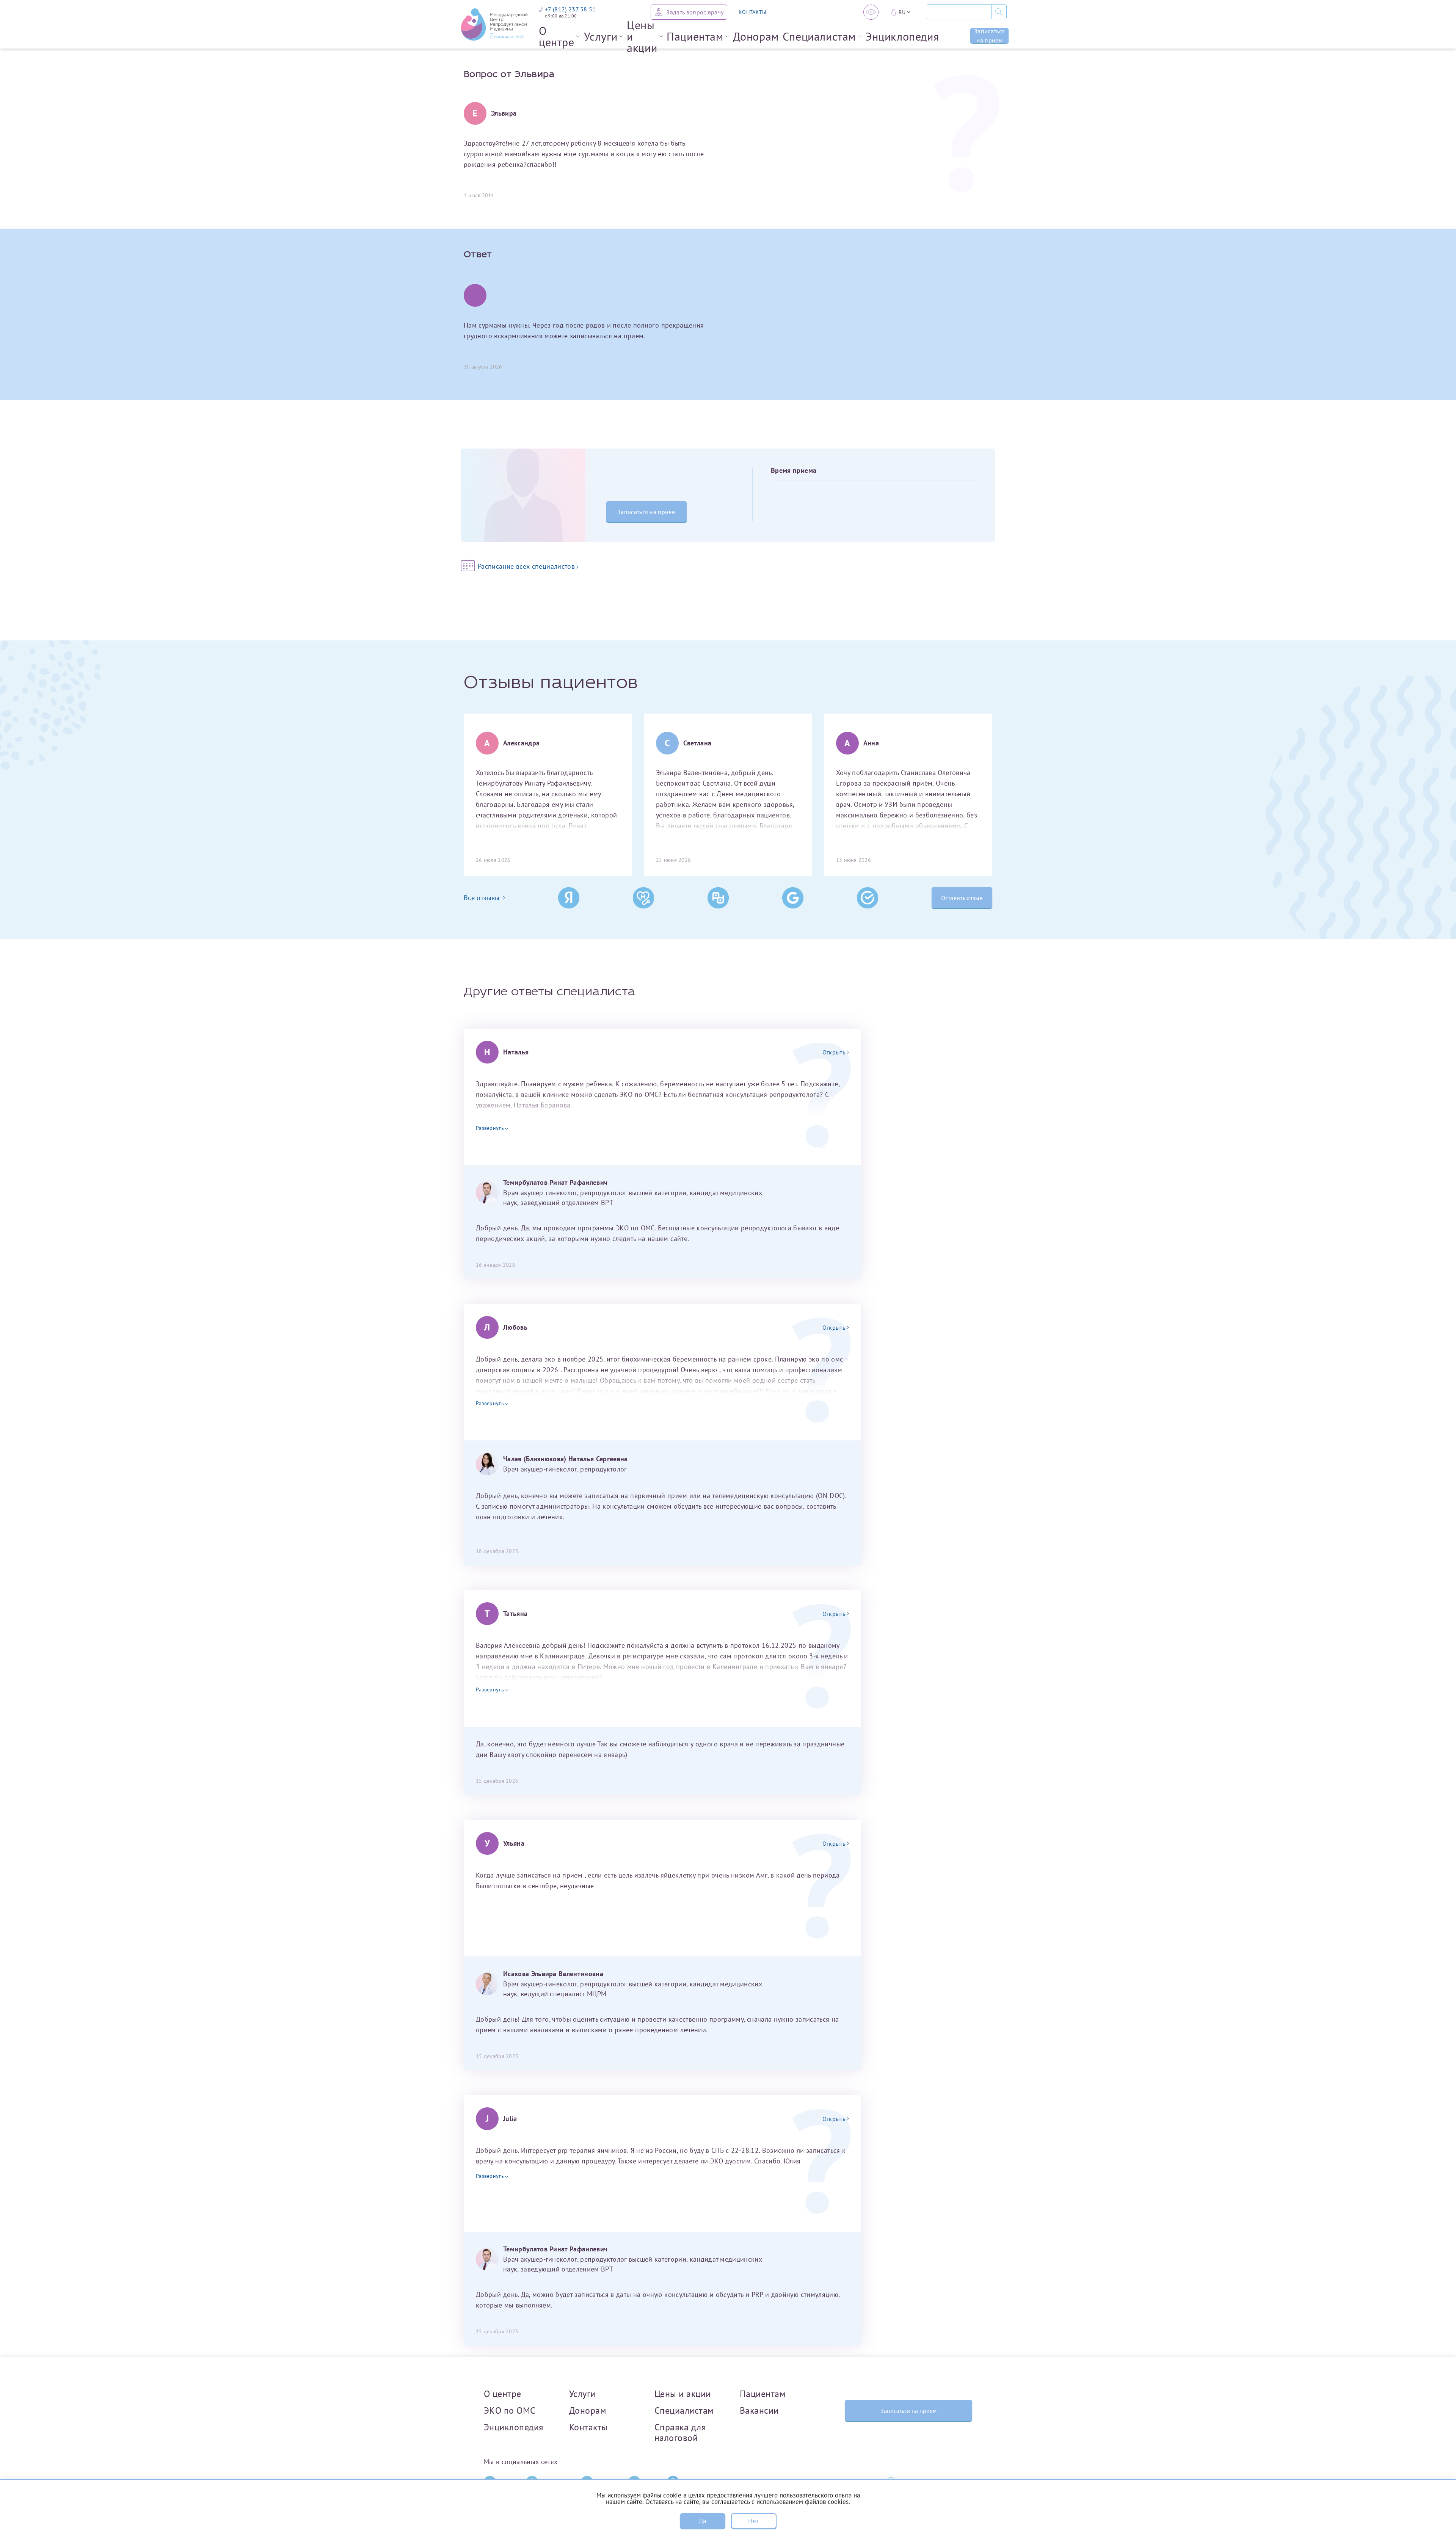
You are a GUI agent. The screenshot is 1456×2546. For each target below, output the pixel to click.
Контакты (588, 2427)
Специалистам (819, 36)
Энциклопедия (902, 36)
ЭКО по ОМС (510, 2410)
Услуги (601, 36)
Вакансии (759, 2410)
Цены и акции (642, 36)
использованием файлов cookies (803, 2502)
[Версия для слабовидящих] (871, 12)
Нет (753, 2521)
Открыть (834, 1052)
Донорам (756, 36)
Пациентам (695, 36)
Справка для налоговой (680, 2432)
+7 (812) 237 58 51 (570, 9)
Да (703, 2521)
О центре (557, 36)
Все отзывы (482, 898)
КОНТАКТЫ (752, 12)
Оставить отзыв (962, 898)
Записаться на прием (989, 36)
